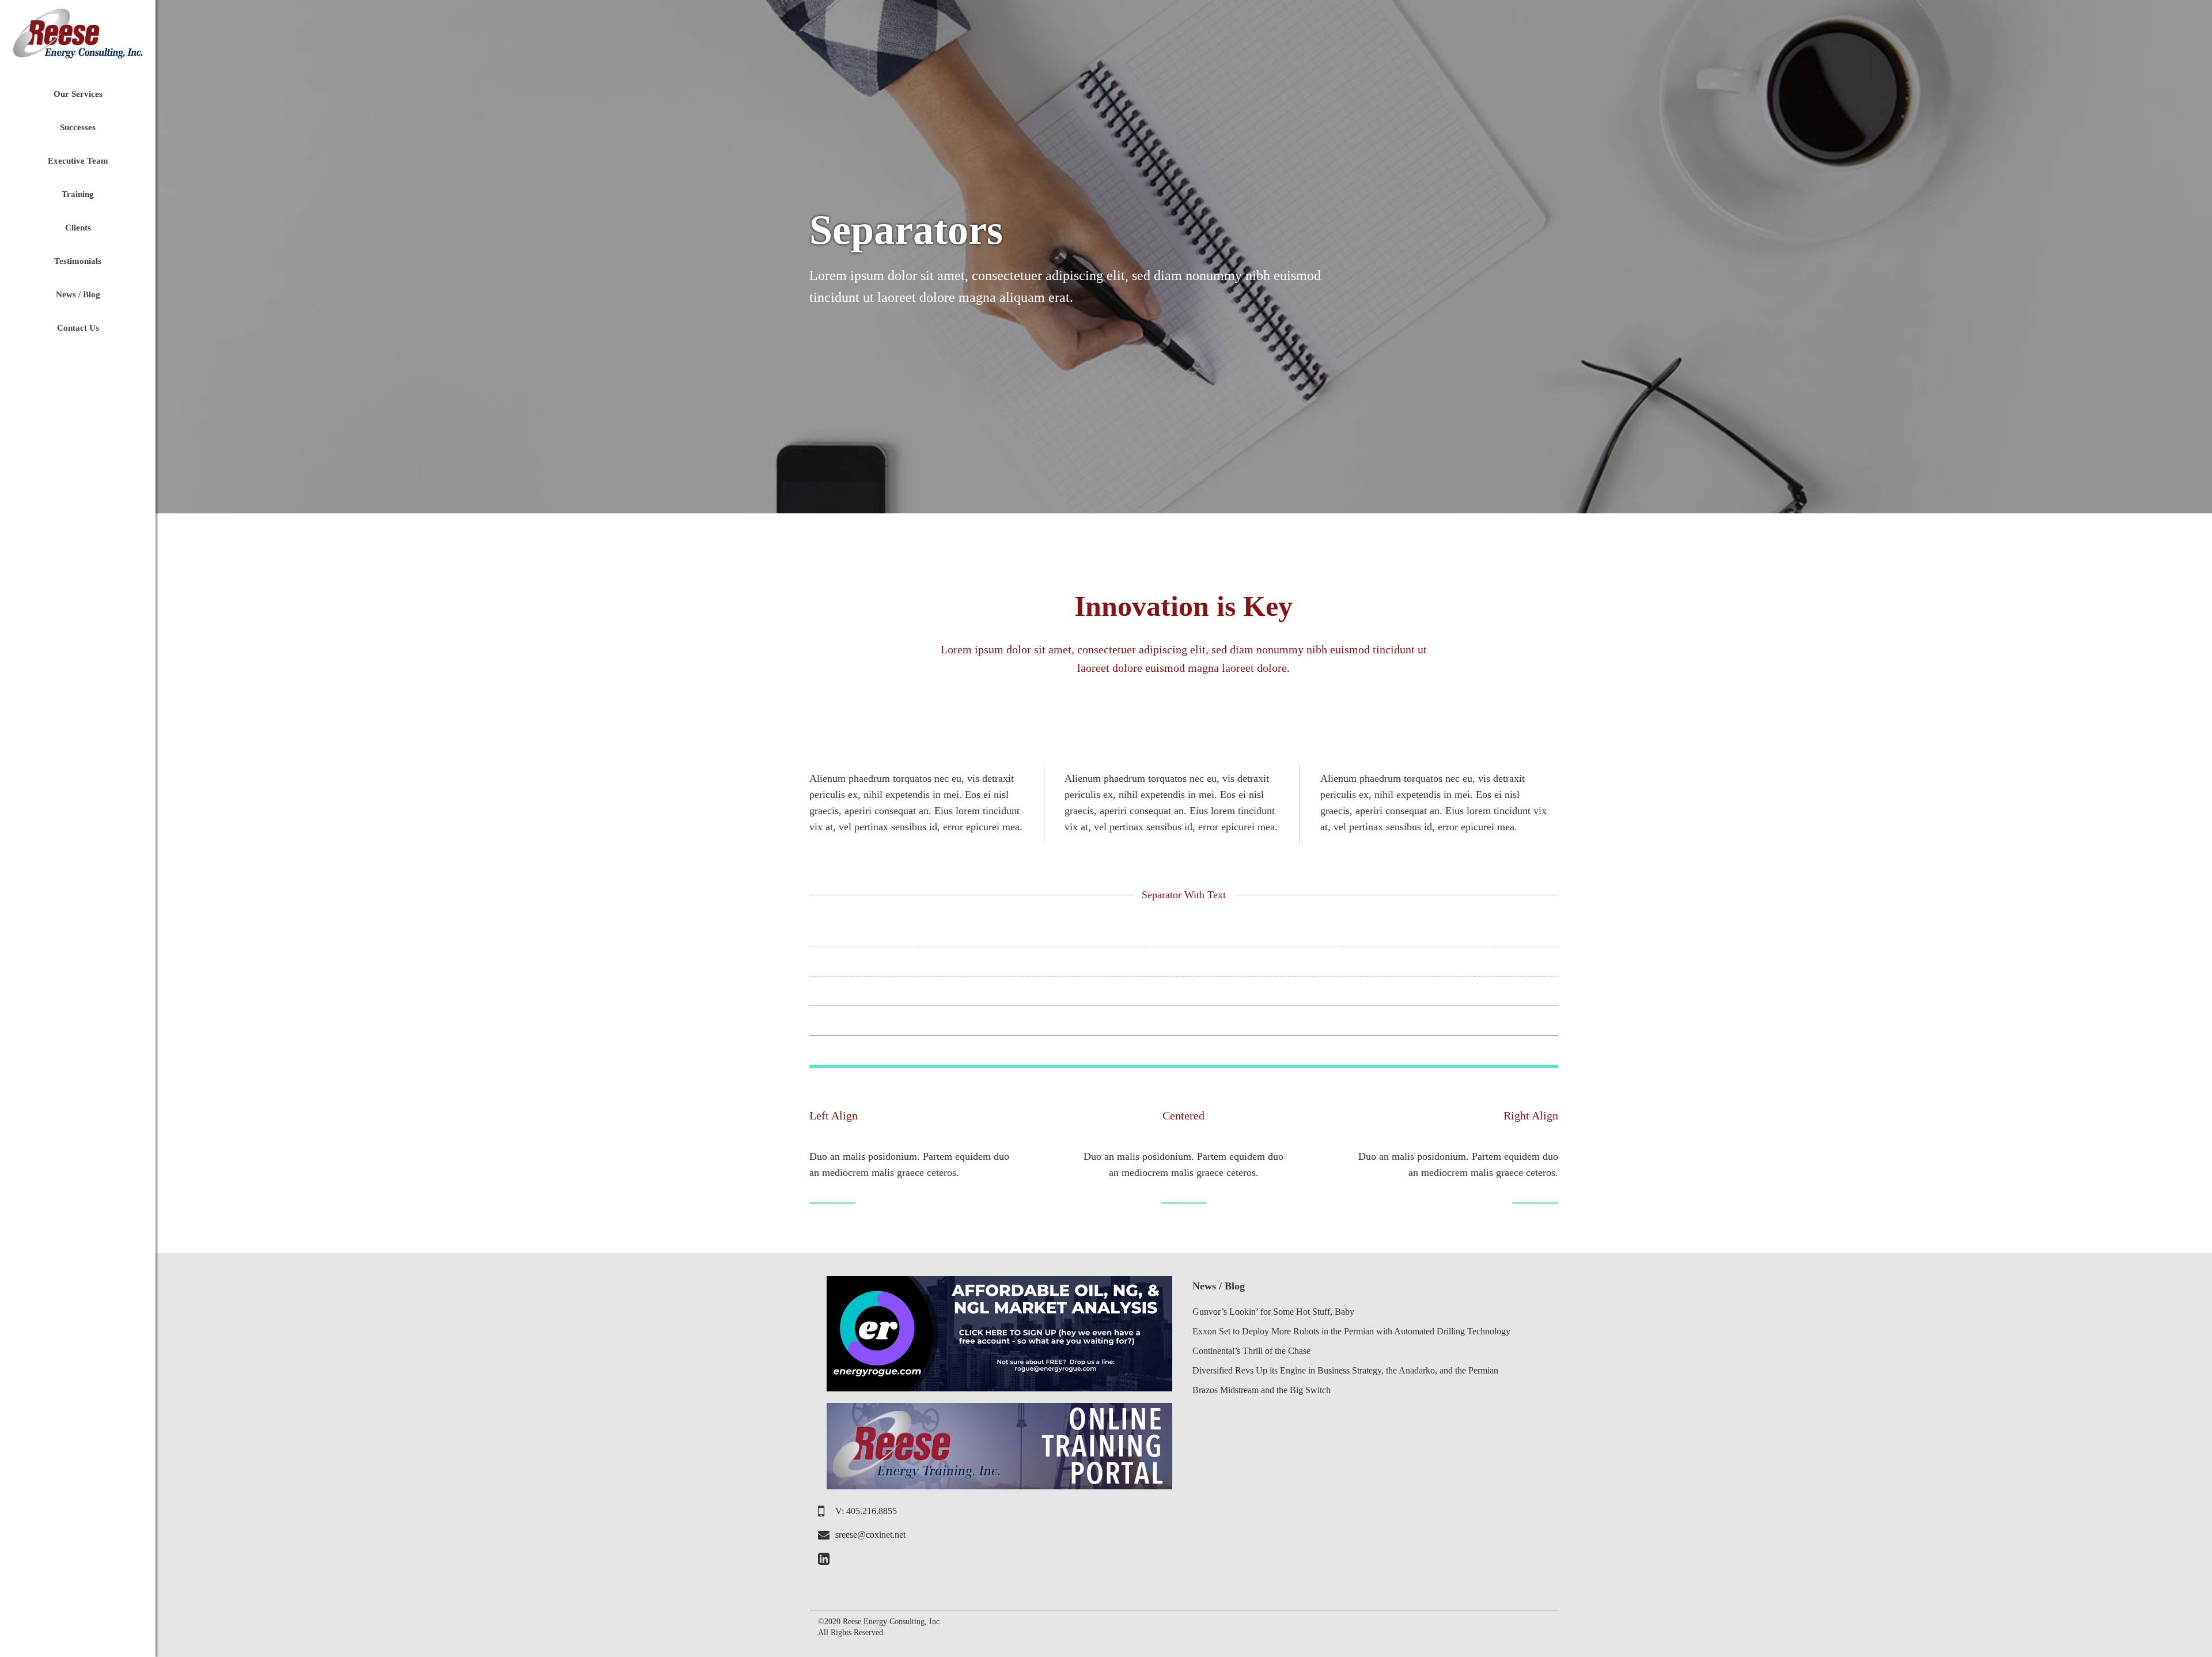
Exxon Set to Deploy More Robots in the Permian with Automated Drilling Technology (1351, 1331)
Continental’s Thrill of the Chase (1251, 1351)
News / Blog (1219, 1286)
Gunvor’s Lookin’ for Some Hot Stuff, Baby (1273, 1312)
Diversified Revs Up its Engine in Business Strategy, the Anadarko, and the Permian (1345, 1370)
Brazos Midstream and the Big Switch (1262, 1390)
